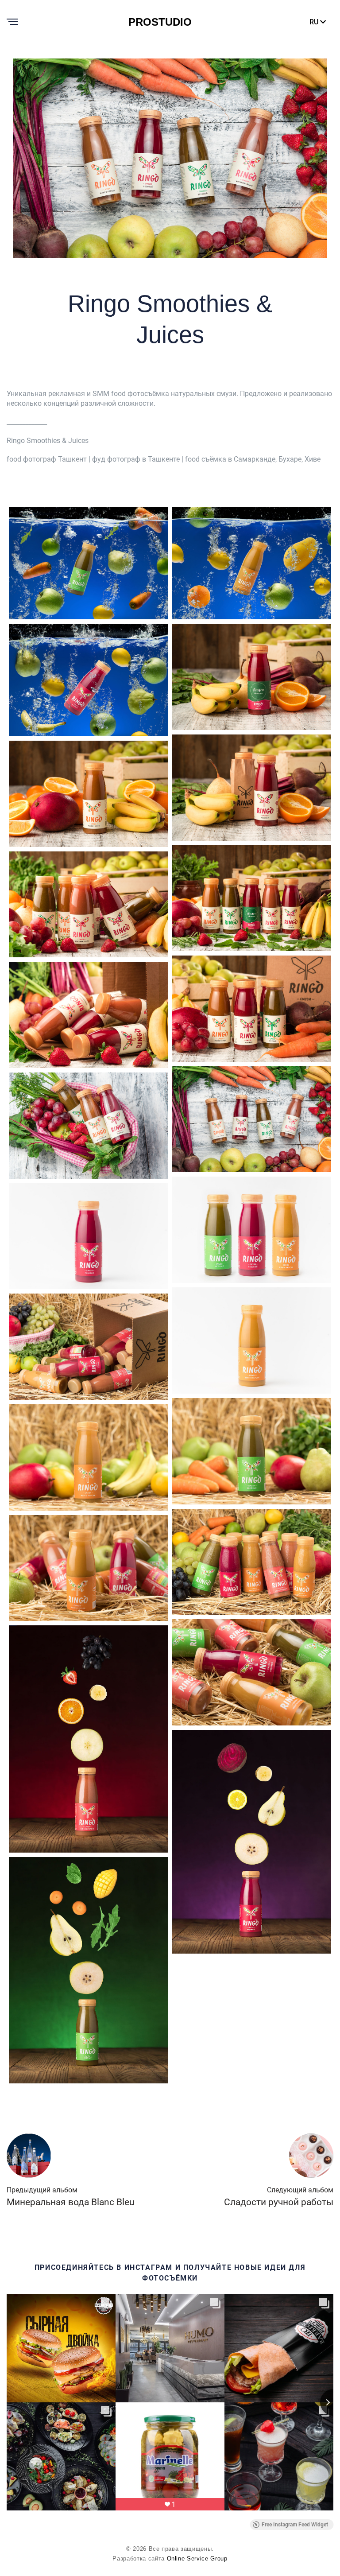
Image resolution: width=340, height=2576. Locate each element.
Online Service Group (197, 2559)
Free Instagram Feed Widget (295, 2525)
